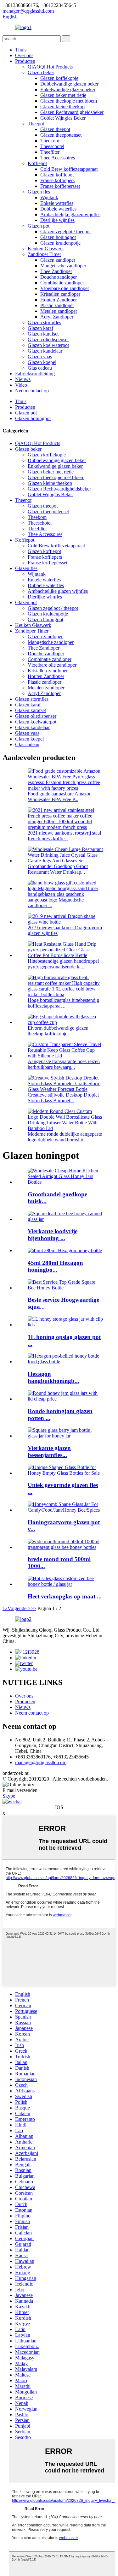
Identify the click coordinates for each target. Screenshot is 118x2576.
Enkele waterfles (57, 203)
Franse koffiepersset (60, 186)
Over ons (24, 55)
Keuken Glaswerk (46, 249)
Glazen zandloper (58, 260)
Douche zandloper (59, 277)
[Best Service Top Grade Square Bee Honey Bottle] (65, 1288)
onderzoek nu (16, 1773)
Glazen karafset (43, 334)
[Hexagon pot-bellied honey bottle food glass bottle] (65, 1362)
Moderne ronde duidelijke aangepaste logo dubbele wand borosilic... (65, 1137)
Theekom (50, 141)
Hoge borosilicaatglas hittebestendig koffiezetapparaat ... (63, 1003)
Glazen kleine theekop (62, 107)
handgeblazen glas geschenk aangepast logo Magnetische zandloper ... (56, 900)
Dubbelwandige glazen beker (69, 84)
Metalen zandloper (59, 311)
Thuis (21, 50)
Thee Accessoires (58, 158)
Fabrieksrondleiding (35, 374)
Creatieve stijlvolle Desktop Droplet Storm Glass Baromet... (63, 1098)
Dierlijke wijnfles (57, 220)
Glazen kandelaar (45, 351)
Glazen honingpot (58, 237)
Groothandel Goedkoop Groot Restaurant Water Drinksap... (58, 869)
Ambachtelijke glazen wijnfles (70, 214)
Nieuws (23, 379)
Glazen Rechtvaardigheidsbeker (72, 112)
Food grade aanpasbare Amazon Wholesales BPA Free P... (60, 797)
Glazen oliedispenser (48, 339)
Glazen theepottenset (61, 135)
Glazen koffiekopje (59, 78)
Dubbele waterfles (58, 209)
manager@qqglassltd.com (41, 1762)
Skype (9, 1796)
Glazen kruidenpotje (60, 243)
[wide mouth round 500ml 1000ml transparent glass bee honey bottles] (65, 1547)
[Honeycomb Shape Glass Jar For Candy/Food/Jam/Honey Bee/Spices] (65, 1510)
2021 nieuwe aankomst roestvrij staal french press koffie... (64, 836)
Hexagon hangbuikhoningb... (53, 1377)
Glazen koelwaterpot (48, 345)
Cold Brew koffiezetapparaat (69, 169)
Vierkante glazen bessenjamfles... (49, 1452)
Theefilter (50, 152)
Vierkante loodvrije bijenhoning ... (53, 1235)
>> (33, 1608)
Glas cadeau (40, 368)
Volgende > (19, 1608)
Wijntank (49, 197)
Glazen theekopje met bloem (69, 101)
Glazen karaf (40, 328)
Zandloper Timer (44, 254)
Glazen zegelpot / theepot (65, 232)
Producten (25, 61)
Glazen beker (41, 72)
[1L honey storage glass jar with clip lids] (65, 1325)
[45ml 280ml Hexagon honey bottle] (65, 1250)
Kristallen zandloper (60, 294)
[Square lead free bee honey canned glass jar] (65, 1219)
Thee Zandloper (56, 271)
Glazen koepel (42, 362)
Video (21, 385)
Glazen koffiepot (57, 175)
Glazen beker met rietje (63, 95)
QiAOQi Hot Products (50, 67)
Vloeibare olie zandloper (65, 288)
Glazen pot (39, 226)
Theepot (36, 124)
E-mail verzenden (20, 1790)
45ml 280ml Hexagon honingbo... (55, 1266)
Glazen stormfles (44, 322)
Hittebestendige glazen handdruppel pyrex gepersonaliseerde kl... (63, 964)
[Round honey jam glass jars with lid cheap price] (65, 1399)
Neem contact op (32, 391)
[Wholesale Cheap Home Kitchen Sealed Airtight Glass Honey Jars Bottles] (65, 1182)
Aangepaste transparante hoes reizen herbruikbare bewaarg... (64, 1064)
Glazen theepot (55, 129)
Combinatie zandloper (62, 283)
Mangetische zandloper (63, 266)
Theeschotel (52, 146)
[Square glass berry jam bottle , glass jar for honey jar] (65, 1436)
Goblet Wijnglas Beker (63, 118)
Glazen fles (39, 192)
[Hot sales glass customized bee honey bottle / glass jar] (65, 1584)
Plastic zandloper (57, 305)
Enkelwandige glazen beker (68, 89)
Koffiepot (37, 163)
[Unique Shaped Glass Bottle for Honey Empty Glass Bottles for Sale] (65, 1473)
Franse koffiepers (57, 180)
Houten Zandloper (59, 300)
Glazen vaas (40, 357)
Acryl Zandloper (57, 317)
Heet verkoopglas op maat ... (65, 1596)
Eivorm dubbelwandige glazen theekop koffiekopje (58, 1031)
